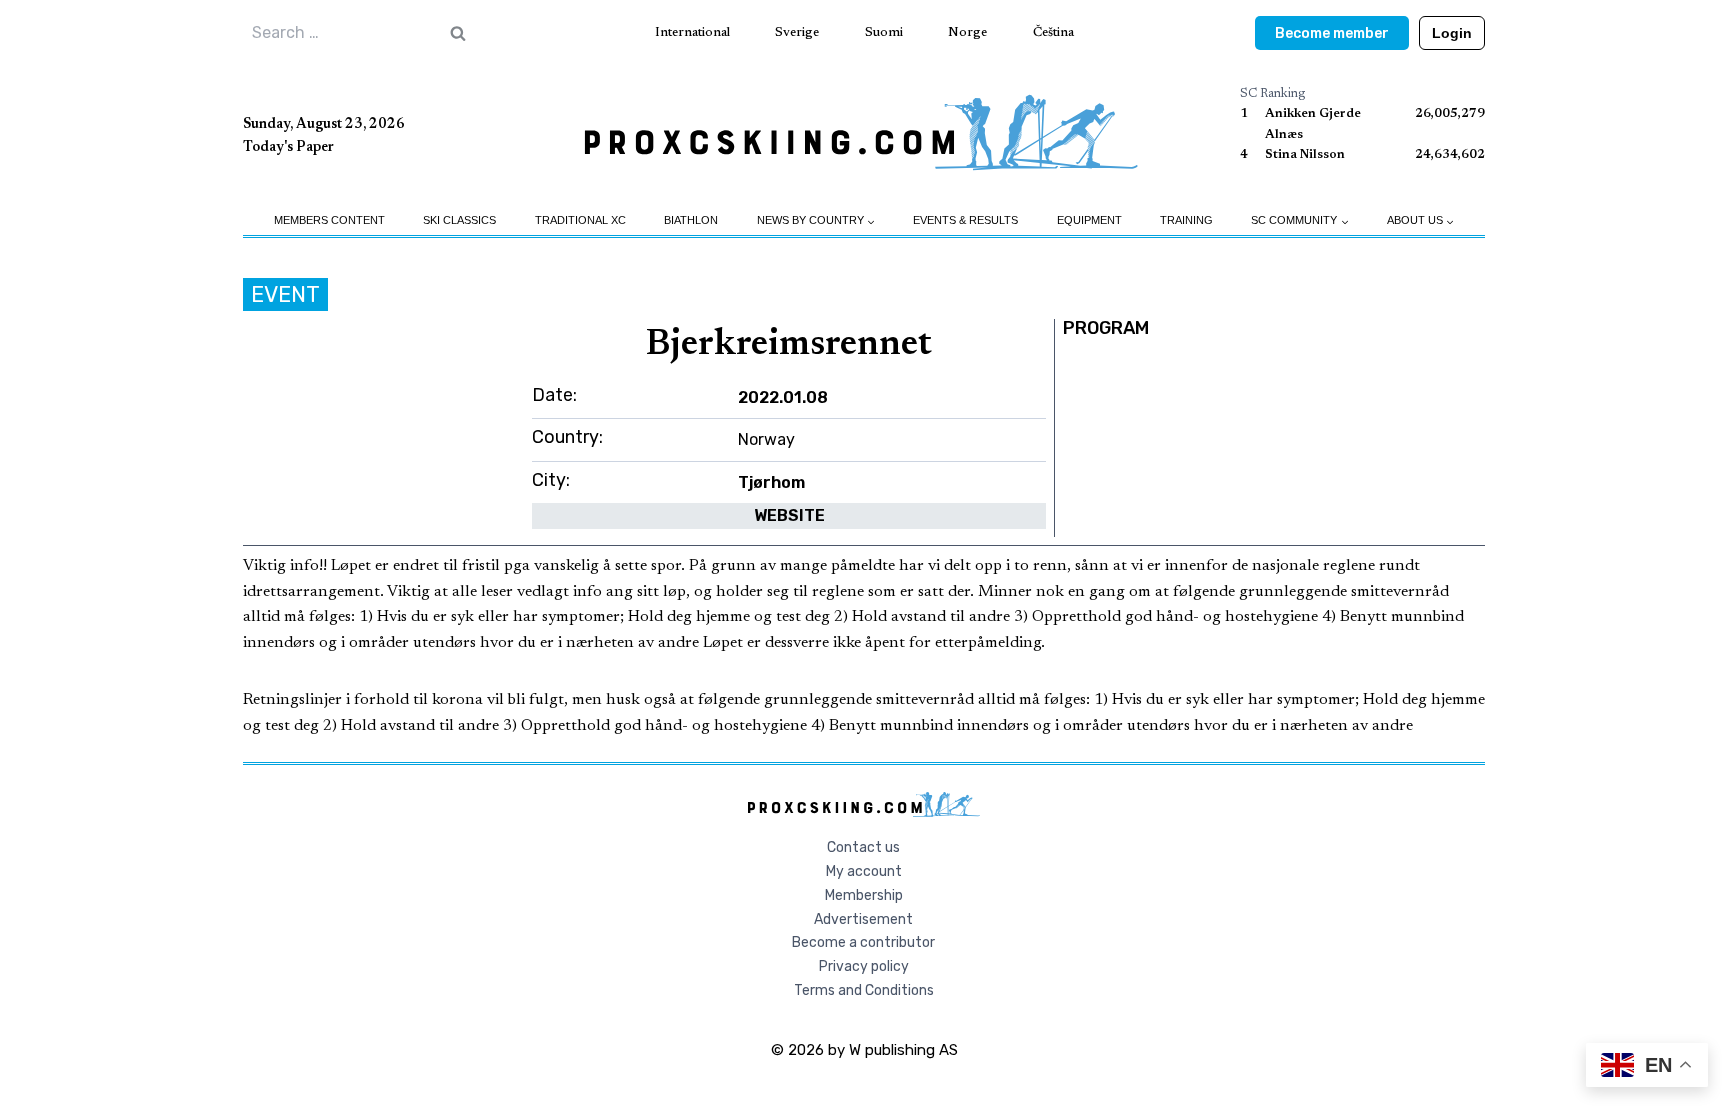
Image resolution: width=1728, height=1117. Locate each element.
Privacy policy (864, 966)
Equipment (1089, 220)
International (692, 32)
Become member (1332, 33)
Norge (967, 32)
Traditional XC (580, 220)
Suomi (884, 32)
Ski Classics (459, 220)
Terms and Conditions (864, 990)
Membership (864, 895)
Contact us (863, 847)
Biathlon (691, 220)
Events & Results (965, 220)
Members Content (329, 220)
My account (864, 871)
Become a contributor (863, 942)
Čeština (1053, 32)
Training (1186, 220)
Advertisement (863, 919)
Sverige (797, 32)
